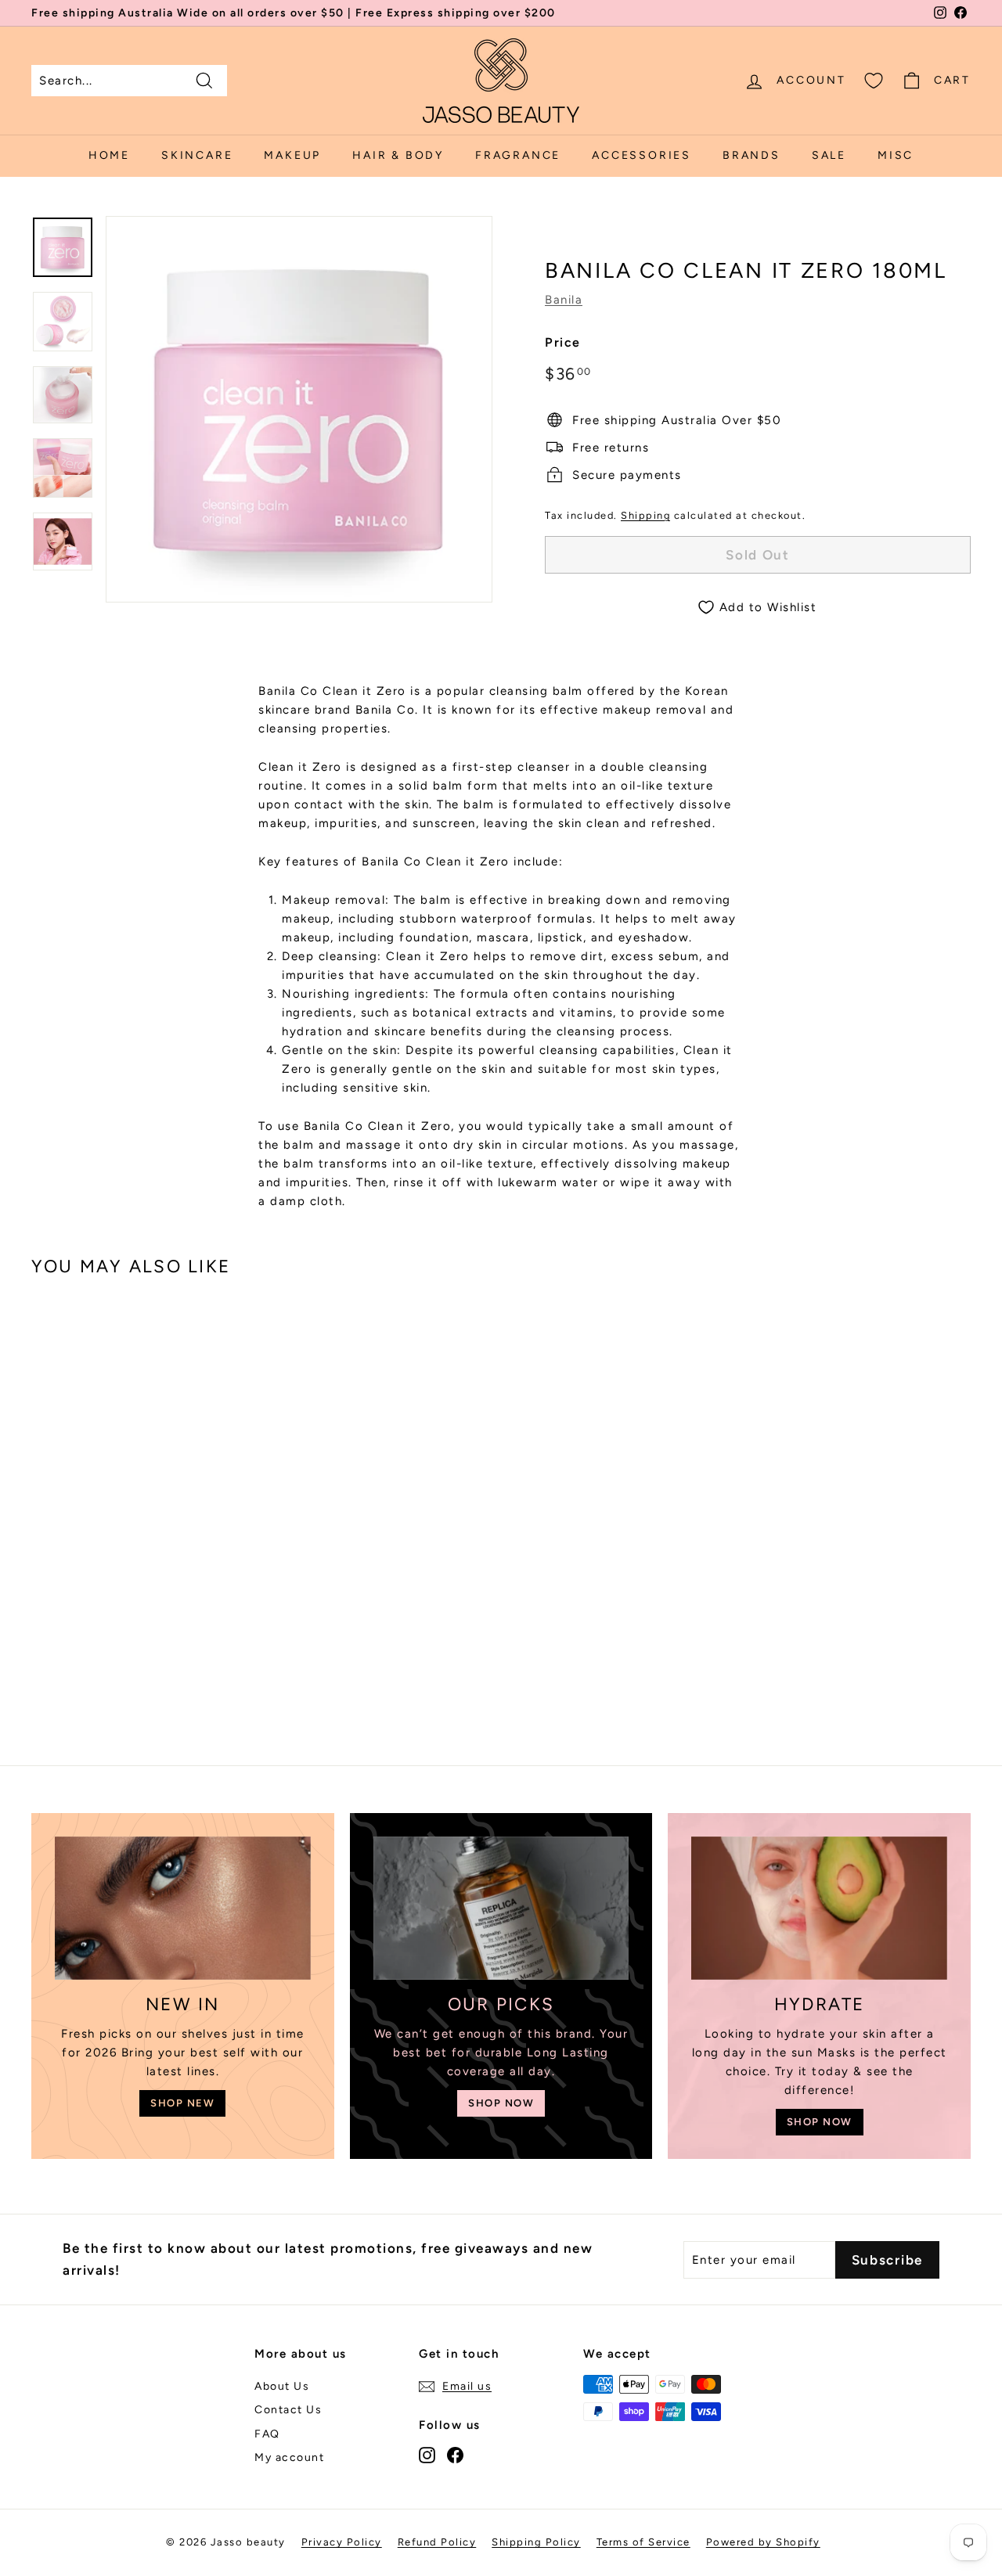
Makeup (292, 155)
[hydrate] (819, 1909)
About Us (282, 2386)
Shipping (645, 515)
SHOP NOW (501, 2103)
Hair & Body (398, 155)
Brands (751, 155)
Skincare (197, 155)
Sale (829, 155)
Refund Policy (437, 2542)
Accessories (642, 155)
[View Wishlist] (874, 81)
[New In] (183, 1909)
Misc (896, 155)
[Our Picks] (501, 1909)
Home (109, 155)
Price (563, 342)
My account (289, 2457)
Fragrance (518, 155)
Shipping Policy (536, 2542)
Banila (564, 300)
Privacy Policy (342, 2542)
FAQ (267, 2434)
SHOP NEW (182, 2103)
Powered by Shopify (763, 2542)
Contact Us (288, 2410)
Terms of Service (643, 2542)
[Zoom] (299, 409)
